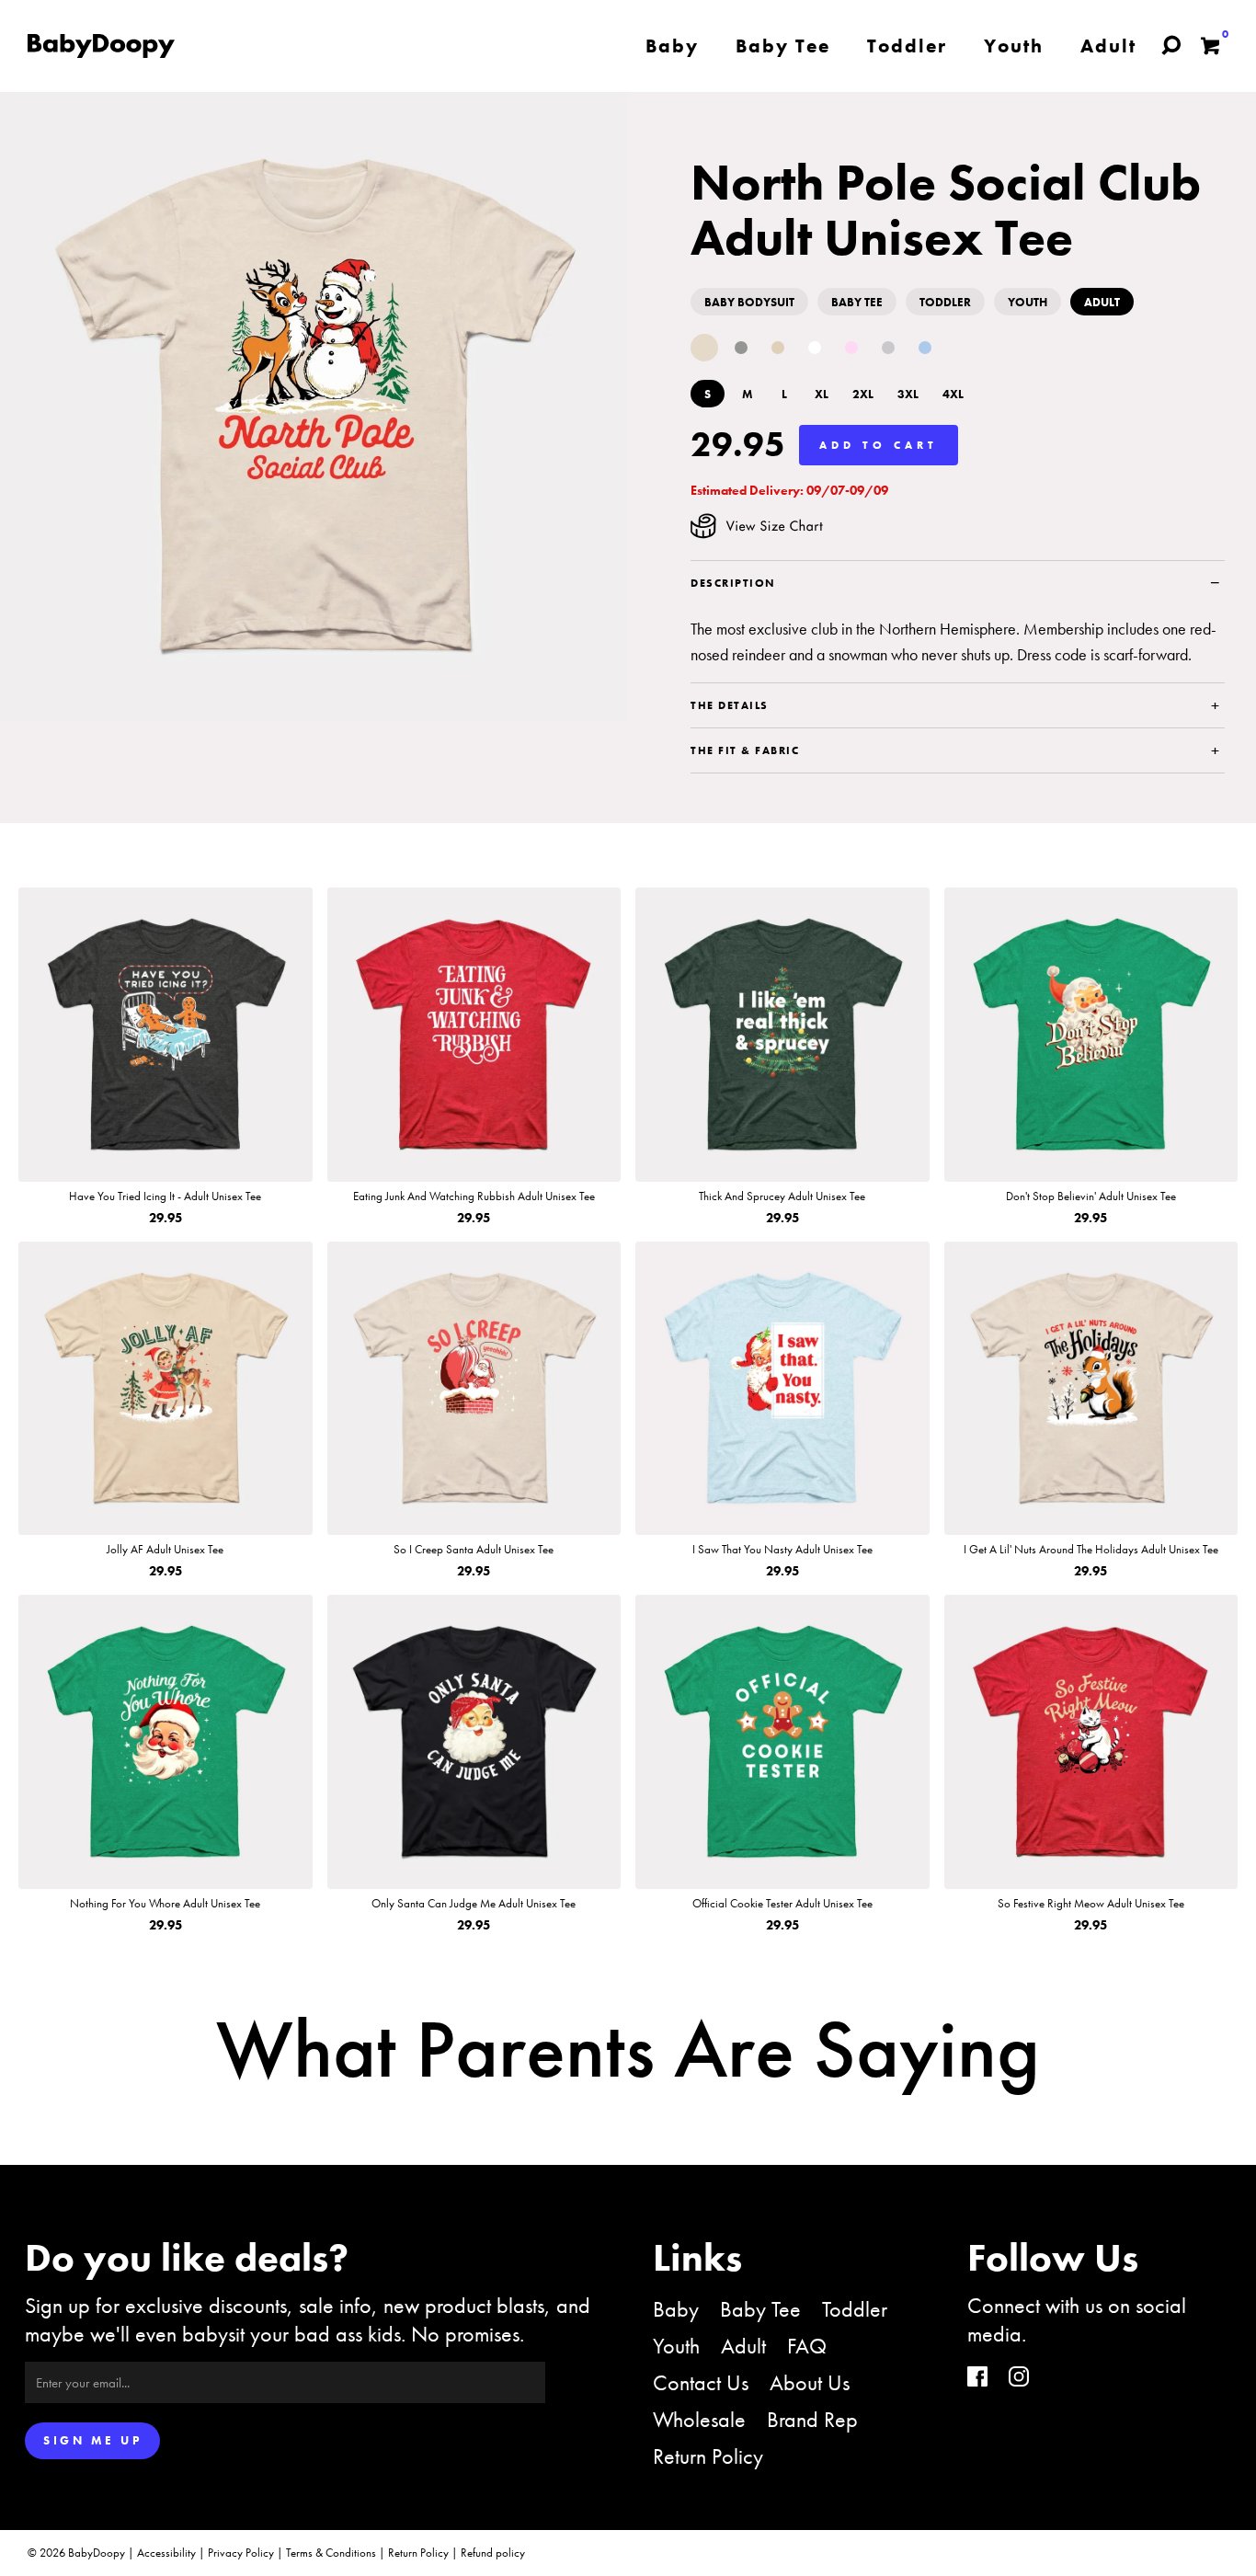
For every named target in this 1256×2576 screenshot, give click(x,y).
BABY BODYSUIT (749, 302)
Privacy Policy (241, 2553)
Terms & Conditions (331, 2553)
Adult (743, 2346)
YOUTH (1028, 302)
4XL (953, 394)
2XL (863, 394)
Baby (676, 2309)
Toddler (855, 2309)
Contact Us (701, 2382)
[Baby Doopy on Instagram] (1019, 2379)
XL (822, 394)
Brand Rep (812, 2419)
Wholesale (699, 2419)
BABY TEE (857, 302)
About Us (810, 2382)
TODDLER (945, 302)
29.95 (738, 444)
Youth (676, 2346)
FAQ (807, 2346)
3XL (908, 394)
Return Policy (708, 2456)
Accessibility (166, 2553)
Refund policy (493, 2553)
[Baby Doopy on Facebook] (977, 2379)
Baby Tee (760, 2309)
